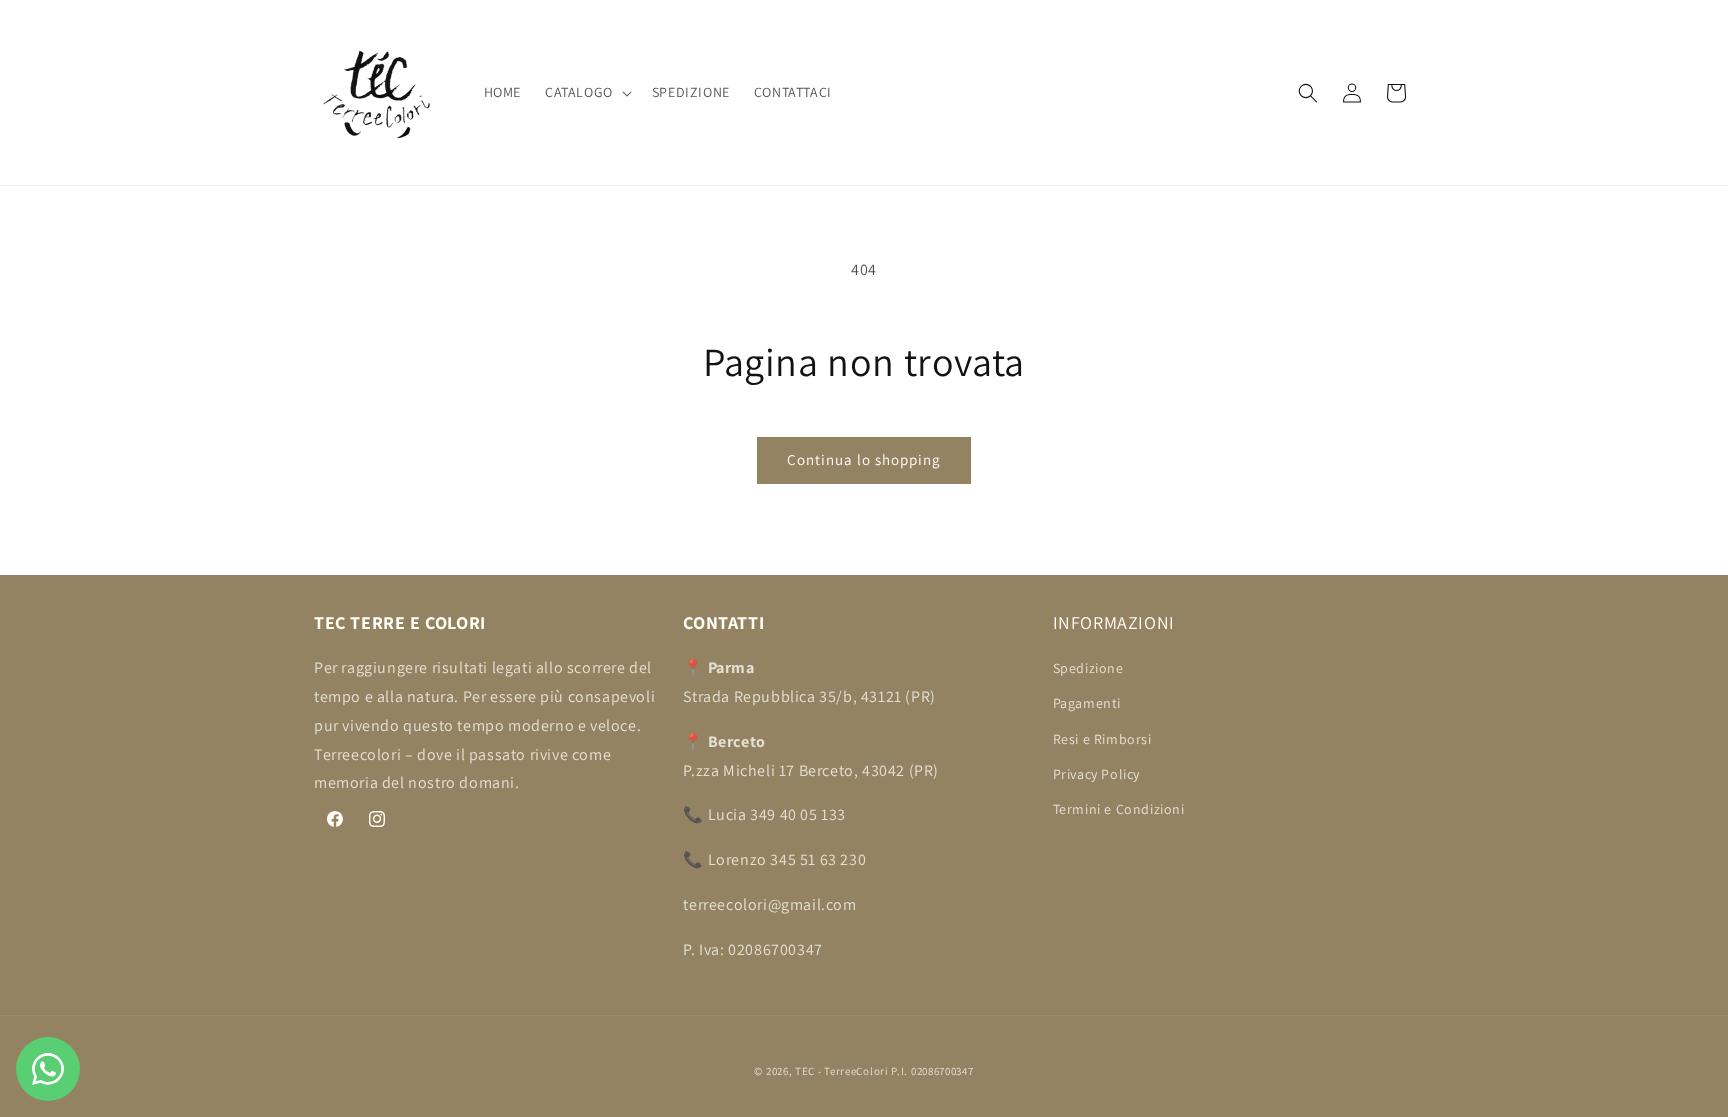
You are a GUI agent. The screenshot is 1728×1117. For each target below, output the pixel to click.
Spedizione (1088, 668)
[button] (586, 92)
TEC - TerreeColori (842, 1071)
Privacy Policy (1096, 774)
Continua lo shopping (864, 459)
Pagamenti (1087, 703)
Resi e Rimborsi (1102, 739)
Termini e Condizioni (1119, 809)
